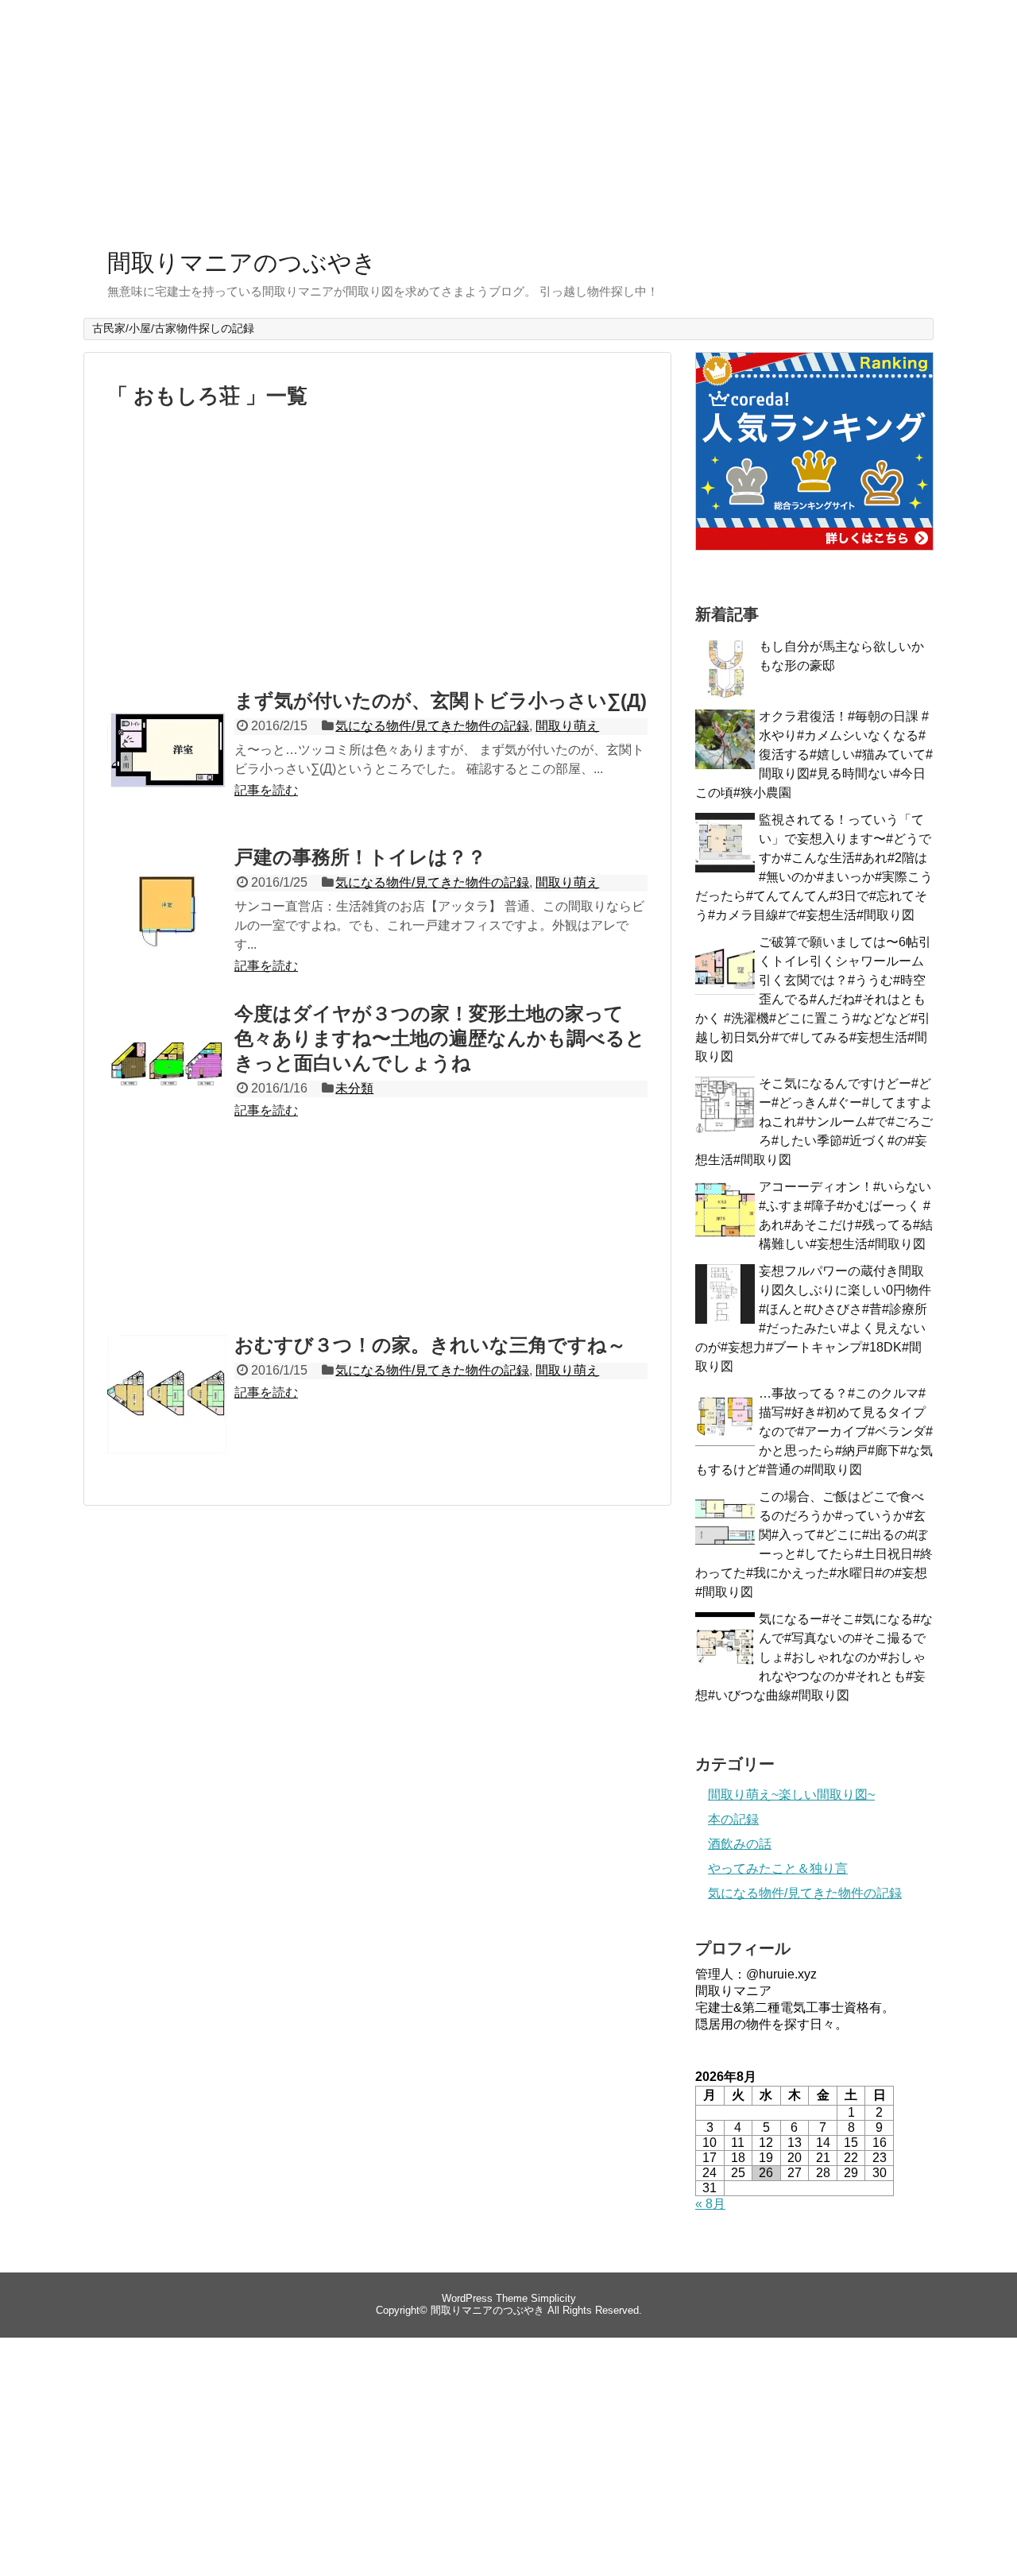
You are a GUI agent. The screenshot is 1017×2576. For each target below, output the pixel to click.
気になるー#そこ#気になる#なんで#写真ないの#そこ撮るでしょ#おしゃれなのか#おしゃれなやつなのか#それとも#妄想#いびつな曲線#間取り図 (814, 1657)
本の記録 (733, 1819)
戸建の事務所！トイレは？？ (360, 857)
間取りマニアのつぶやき (242, 263)
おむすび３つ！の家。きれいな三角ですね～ (430, 1345)
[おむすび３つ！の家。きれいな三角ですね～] (167, 1412)
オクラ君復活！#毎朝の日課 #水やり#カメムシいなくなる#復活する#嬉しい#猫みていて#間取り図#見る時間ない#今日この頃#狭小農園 (814, 754)
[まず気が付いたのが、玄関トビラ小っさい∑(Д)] (167, 768)
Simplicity (553, 2298)
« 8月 (710, 2204)
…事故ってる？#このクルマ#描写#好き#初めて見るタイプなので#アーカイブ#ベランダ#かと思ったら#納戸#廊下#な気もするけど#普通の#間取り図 (814, 1431)
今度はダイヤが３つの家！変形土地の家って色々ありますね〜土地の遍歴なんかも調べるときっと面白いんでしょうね (440, 1038)
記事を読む (266, 790)
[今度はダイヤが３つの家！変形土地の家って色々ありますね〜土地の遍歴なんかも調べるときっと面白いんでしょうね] (167, 1081)
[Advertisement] (508, 119)
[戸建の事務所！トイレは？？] (167, 924)
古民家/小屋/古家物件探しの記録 (173, 328)
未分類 (354, 1088)
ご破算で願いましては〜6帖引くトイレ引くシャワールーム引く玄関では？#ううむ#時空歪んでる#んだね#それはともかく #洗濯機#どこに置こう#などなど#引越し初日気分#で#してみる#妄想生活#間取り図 (813, 999)
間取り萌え (567, 726)
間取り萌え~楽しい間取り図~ (791, 1795)
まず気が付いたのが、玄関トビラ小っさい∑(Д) (441, 700)
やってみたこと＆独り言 (778, 1868)
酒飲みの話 (740, 1844)
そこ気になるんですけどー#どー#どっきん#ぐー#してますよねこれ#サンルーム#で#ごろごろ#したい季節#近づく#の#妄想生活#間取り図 (814, 1122)
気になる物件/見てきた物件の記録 (432, 726)
